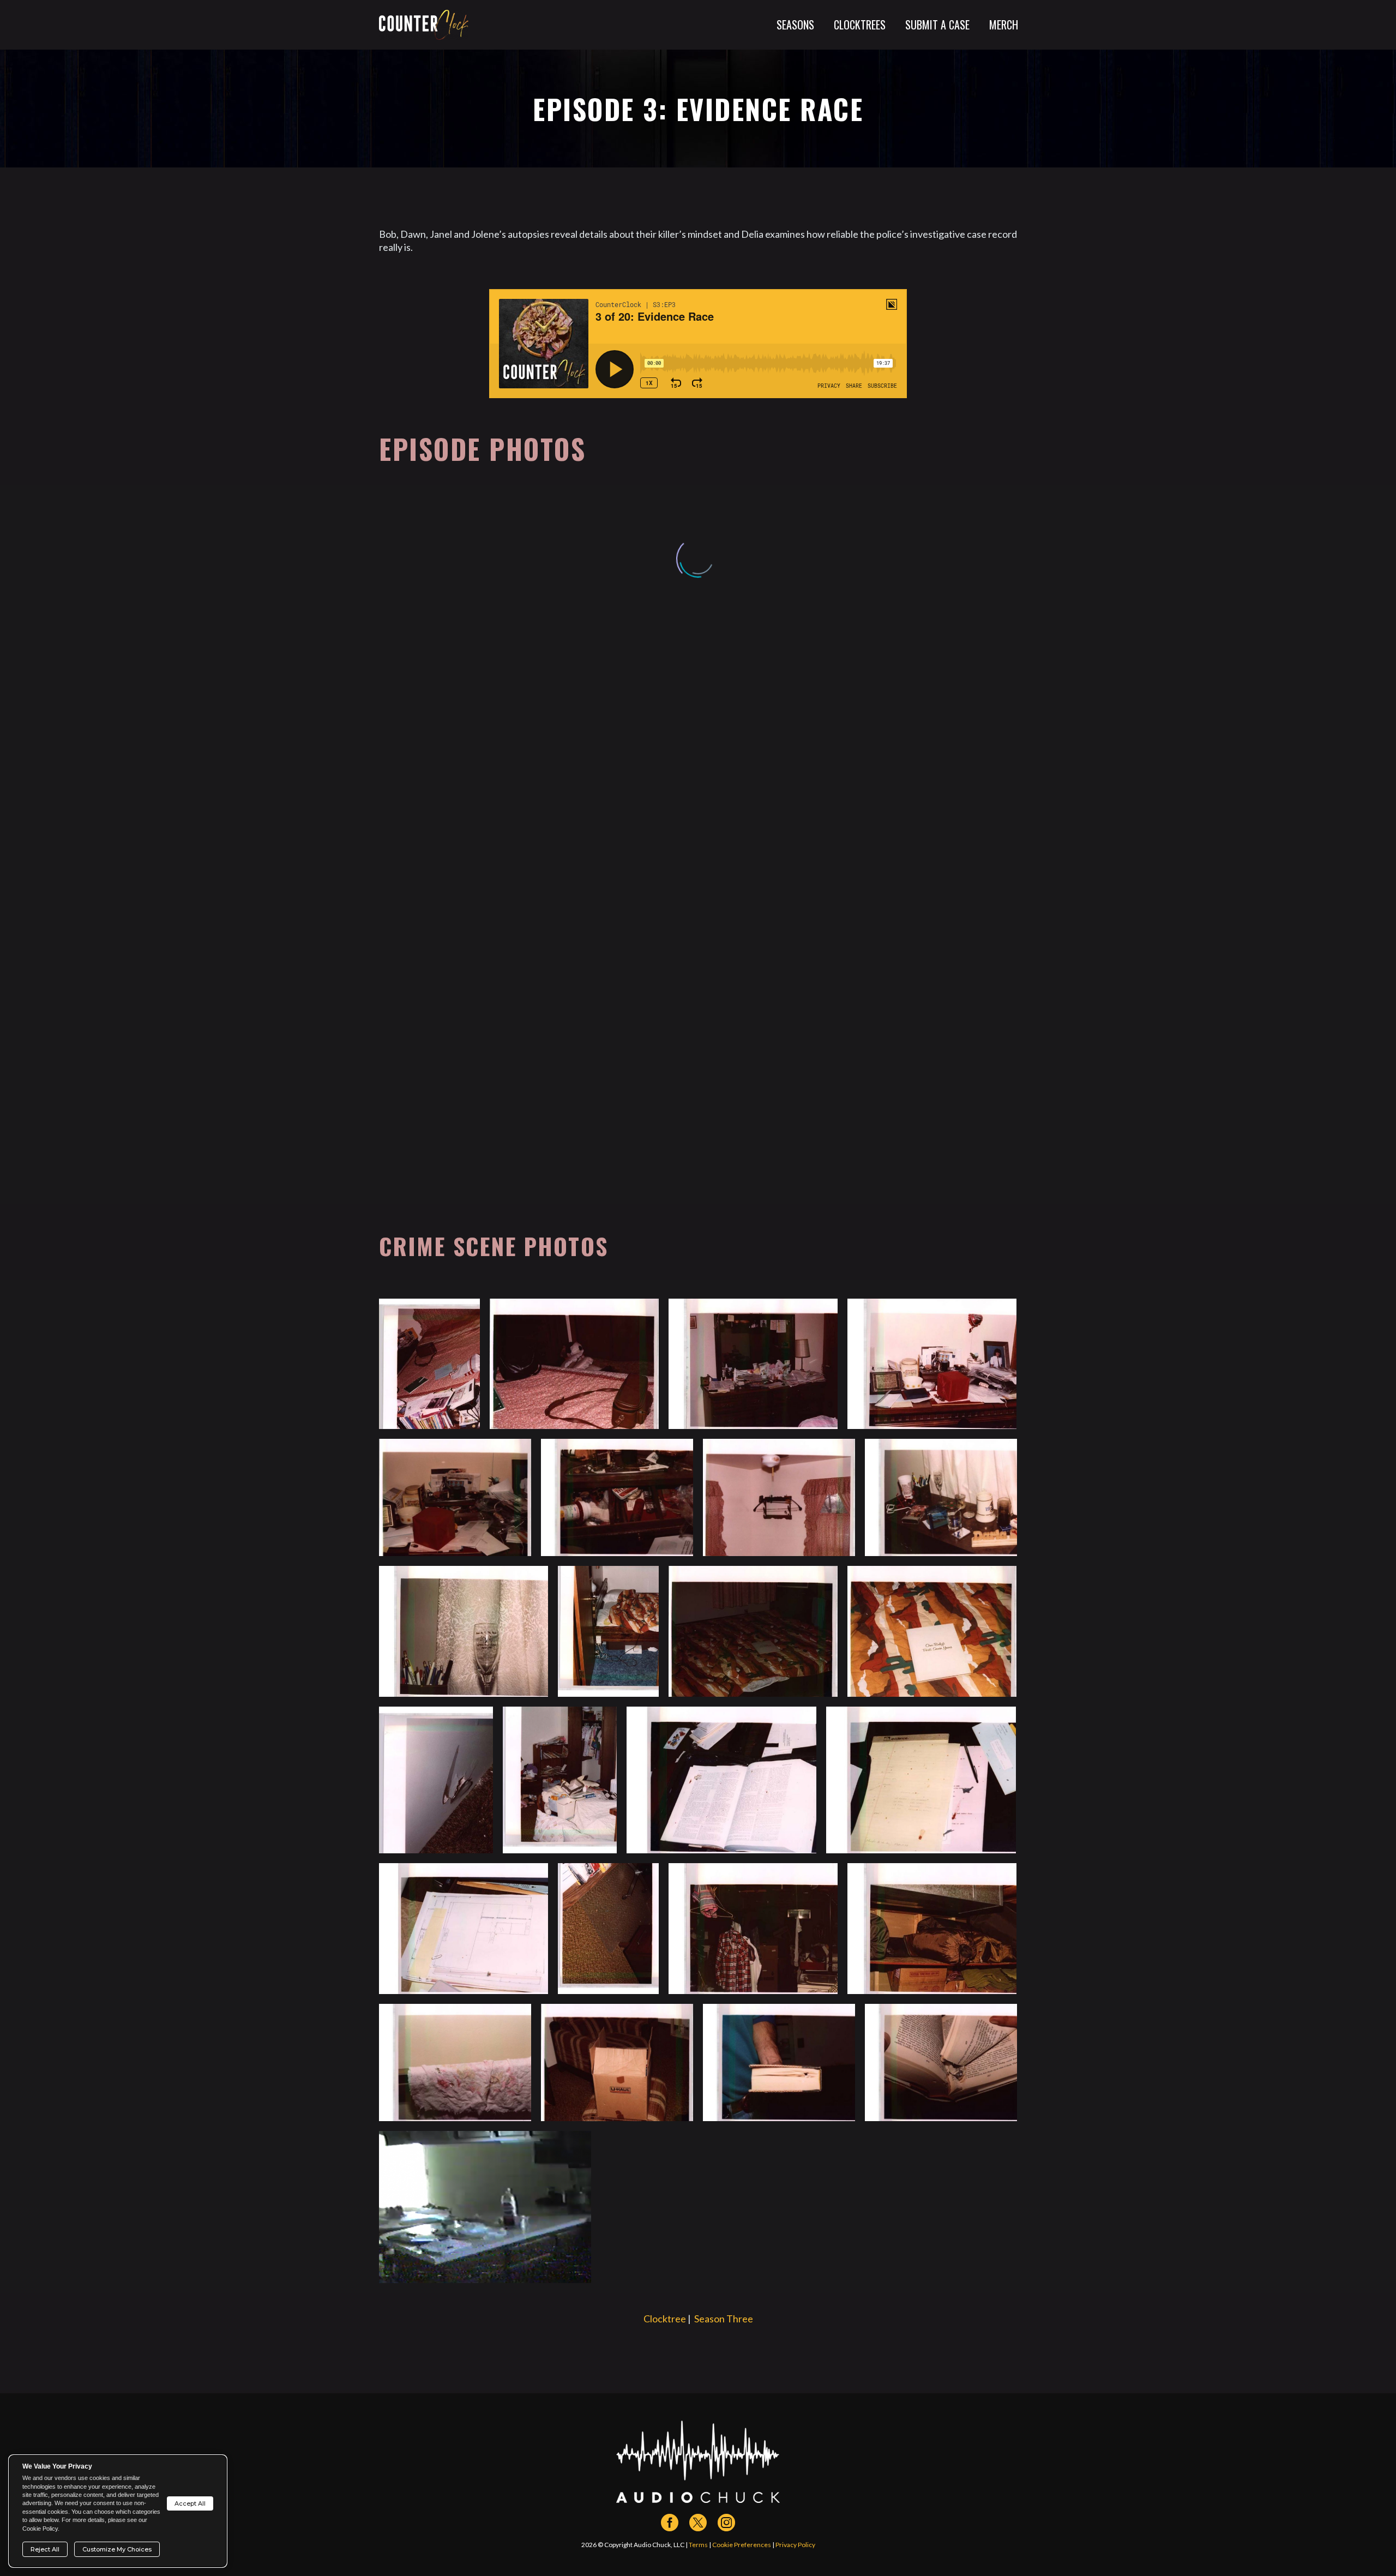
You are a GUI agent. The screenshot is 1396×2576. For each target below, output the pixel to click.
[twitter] (698, 2523)
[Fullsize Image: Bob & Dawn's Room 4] (753, 1364)
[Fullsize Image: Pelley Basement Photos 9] (455, 2062)
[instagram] (726, 2523)
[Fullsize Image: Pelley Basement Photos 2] (560, 1780)
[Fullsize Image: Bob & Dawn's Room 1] (429, 1364)
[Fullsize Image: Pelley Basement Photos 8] (932, 1928)
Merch (1004, 25)
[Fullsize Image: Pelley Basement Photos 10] (617, 2062)
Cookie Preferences (742, 2545)
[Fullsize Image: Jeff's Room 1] (941, 1497)
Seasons (795, 25)
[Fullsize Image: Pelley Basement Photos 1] (436, 1780)
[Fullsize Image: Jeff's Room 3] (932, 1631)
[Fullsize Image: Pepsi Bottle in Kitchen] (485, 2207)
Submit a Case (937, 25)
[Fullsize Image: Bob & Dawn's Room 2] (617, 1497)
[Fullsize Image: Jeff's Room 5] (753, 1631)
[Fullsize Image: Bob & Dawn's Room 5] (574, 1364)
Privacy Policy (795, 2545)
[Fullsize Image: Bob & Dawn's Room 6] (932, 1364)
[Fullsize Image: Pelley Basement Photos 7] (753, 1928)
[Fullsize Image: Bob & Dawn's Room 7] (779, 1497)
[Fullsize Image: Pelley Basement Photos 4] (921, 1780)
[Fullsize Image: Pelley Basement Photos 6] (608, 1928)
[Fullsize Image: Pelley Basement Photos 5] (464, 1928)
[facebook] (670, 2523)
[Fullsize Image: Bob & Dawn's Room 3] (455, 1497)
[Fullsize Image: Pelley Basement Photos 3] (721, 1780)
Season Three (724, 2319)
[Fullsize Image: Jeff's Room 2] (464, 1631)
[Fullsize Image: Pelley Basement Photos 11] (779, 2062)
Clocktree (665, 2319)
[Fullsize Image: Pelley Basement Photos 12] (941, 2062)
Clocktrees (860, 25)
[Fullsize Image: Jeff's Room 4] (608, 1631)
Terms (698, 2545)
